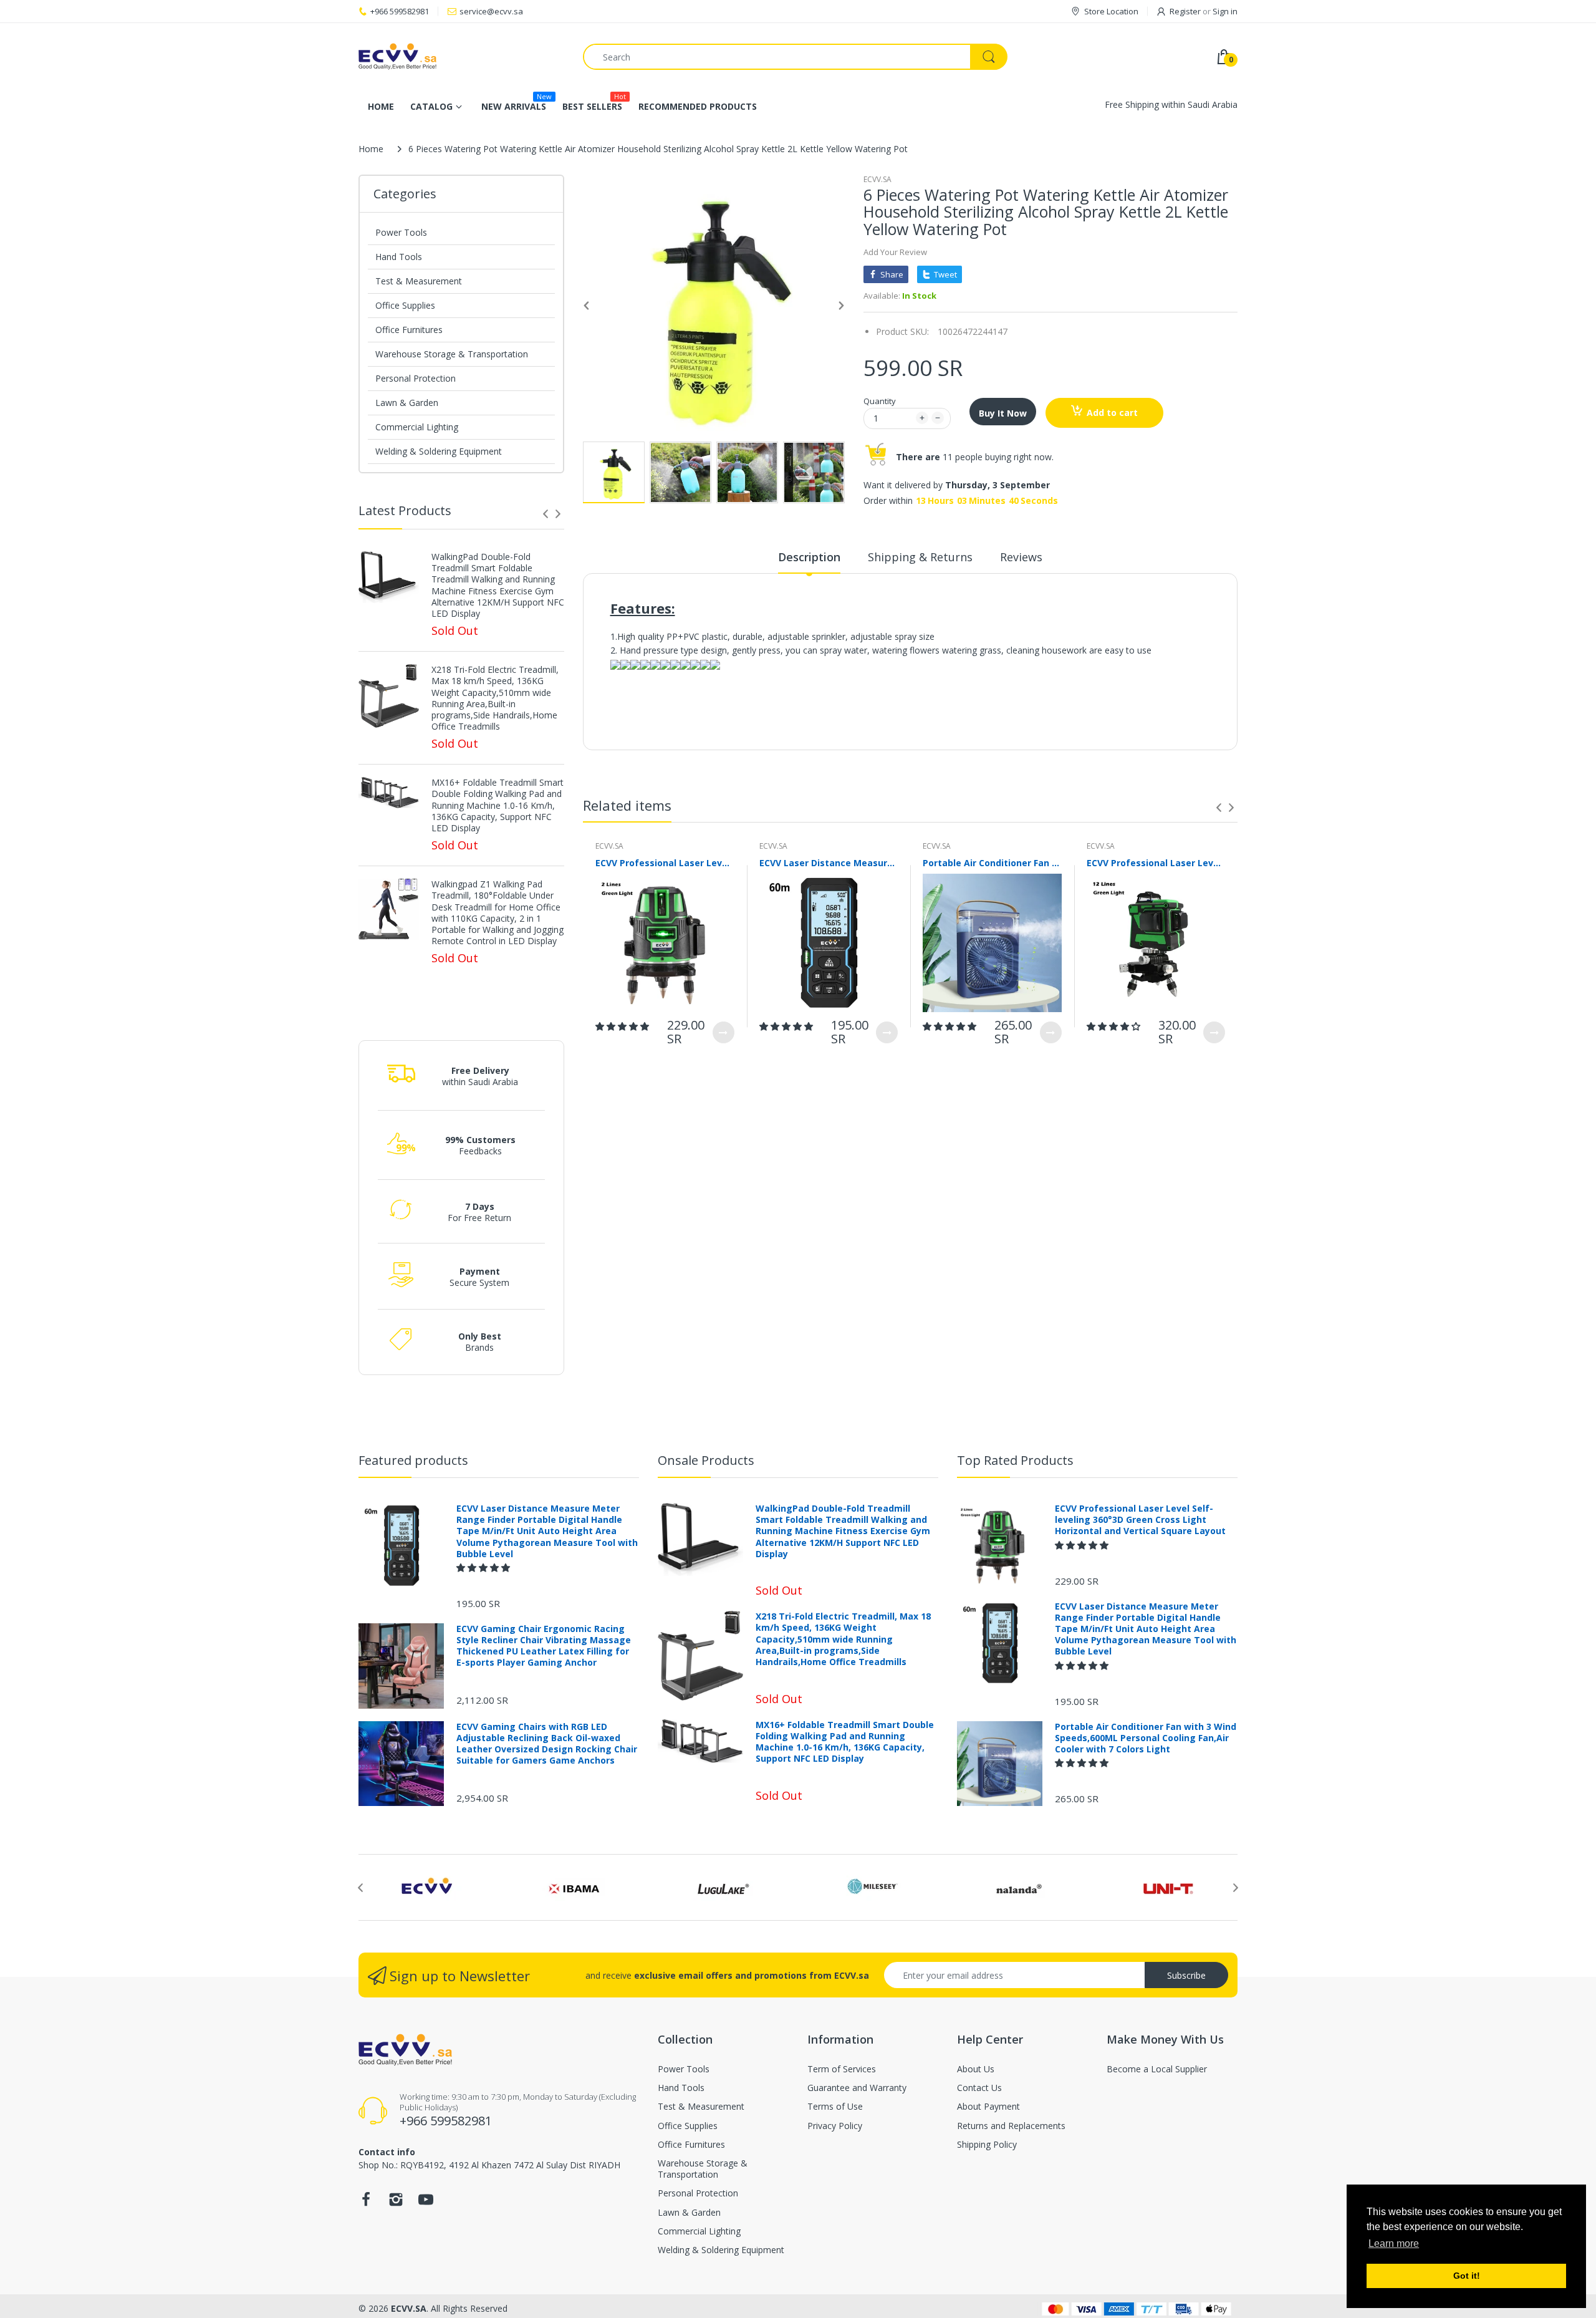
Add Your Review (895, 252)
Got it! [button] (1467, 2276)
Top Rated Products (1015, 1460)
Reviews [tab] (1021, 557)
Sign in (1225, 11)
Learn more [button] (1394, 2243)
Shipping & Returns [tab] (920, 557)
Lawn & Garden (407, 403)
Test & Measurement (419, 281)
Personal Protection (416, 378)
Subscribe (1186, 1975)
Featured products (413, 1460)
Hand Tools (399, 257)
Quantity (880, 401)
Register (1185, 11)
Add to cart (1112, 413)
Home (371, 149)
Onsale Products (706, 1460)
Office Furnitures (409, 330)
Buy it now (1003, 413)
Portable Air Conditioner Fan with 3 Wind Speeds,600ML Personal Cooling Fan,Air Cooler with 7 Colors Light (992, 863)
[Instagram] (396, 2203)
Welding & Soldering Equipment (439, 451)
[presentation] (546, 514)
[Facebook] (366, 2203)
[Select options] (723, 1032)
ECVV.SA (877, 179)
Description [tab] (809, 557)
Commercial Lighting (417, 427)
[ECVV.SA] (461, 57)
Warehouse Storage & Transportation (452, 354)
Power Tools (401, 232)
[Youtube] (426, 2203)
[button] (623, 1026)
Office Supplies (405, 305)
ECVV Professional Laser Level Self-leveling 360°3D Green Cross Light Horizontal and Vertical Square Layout (665, 863)
